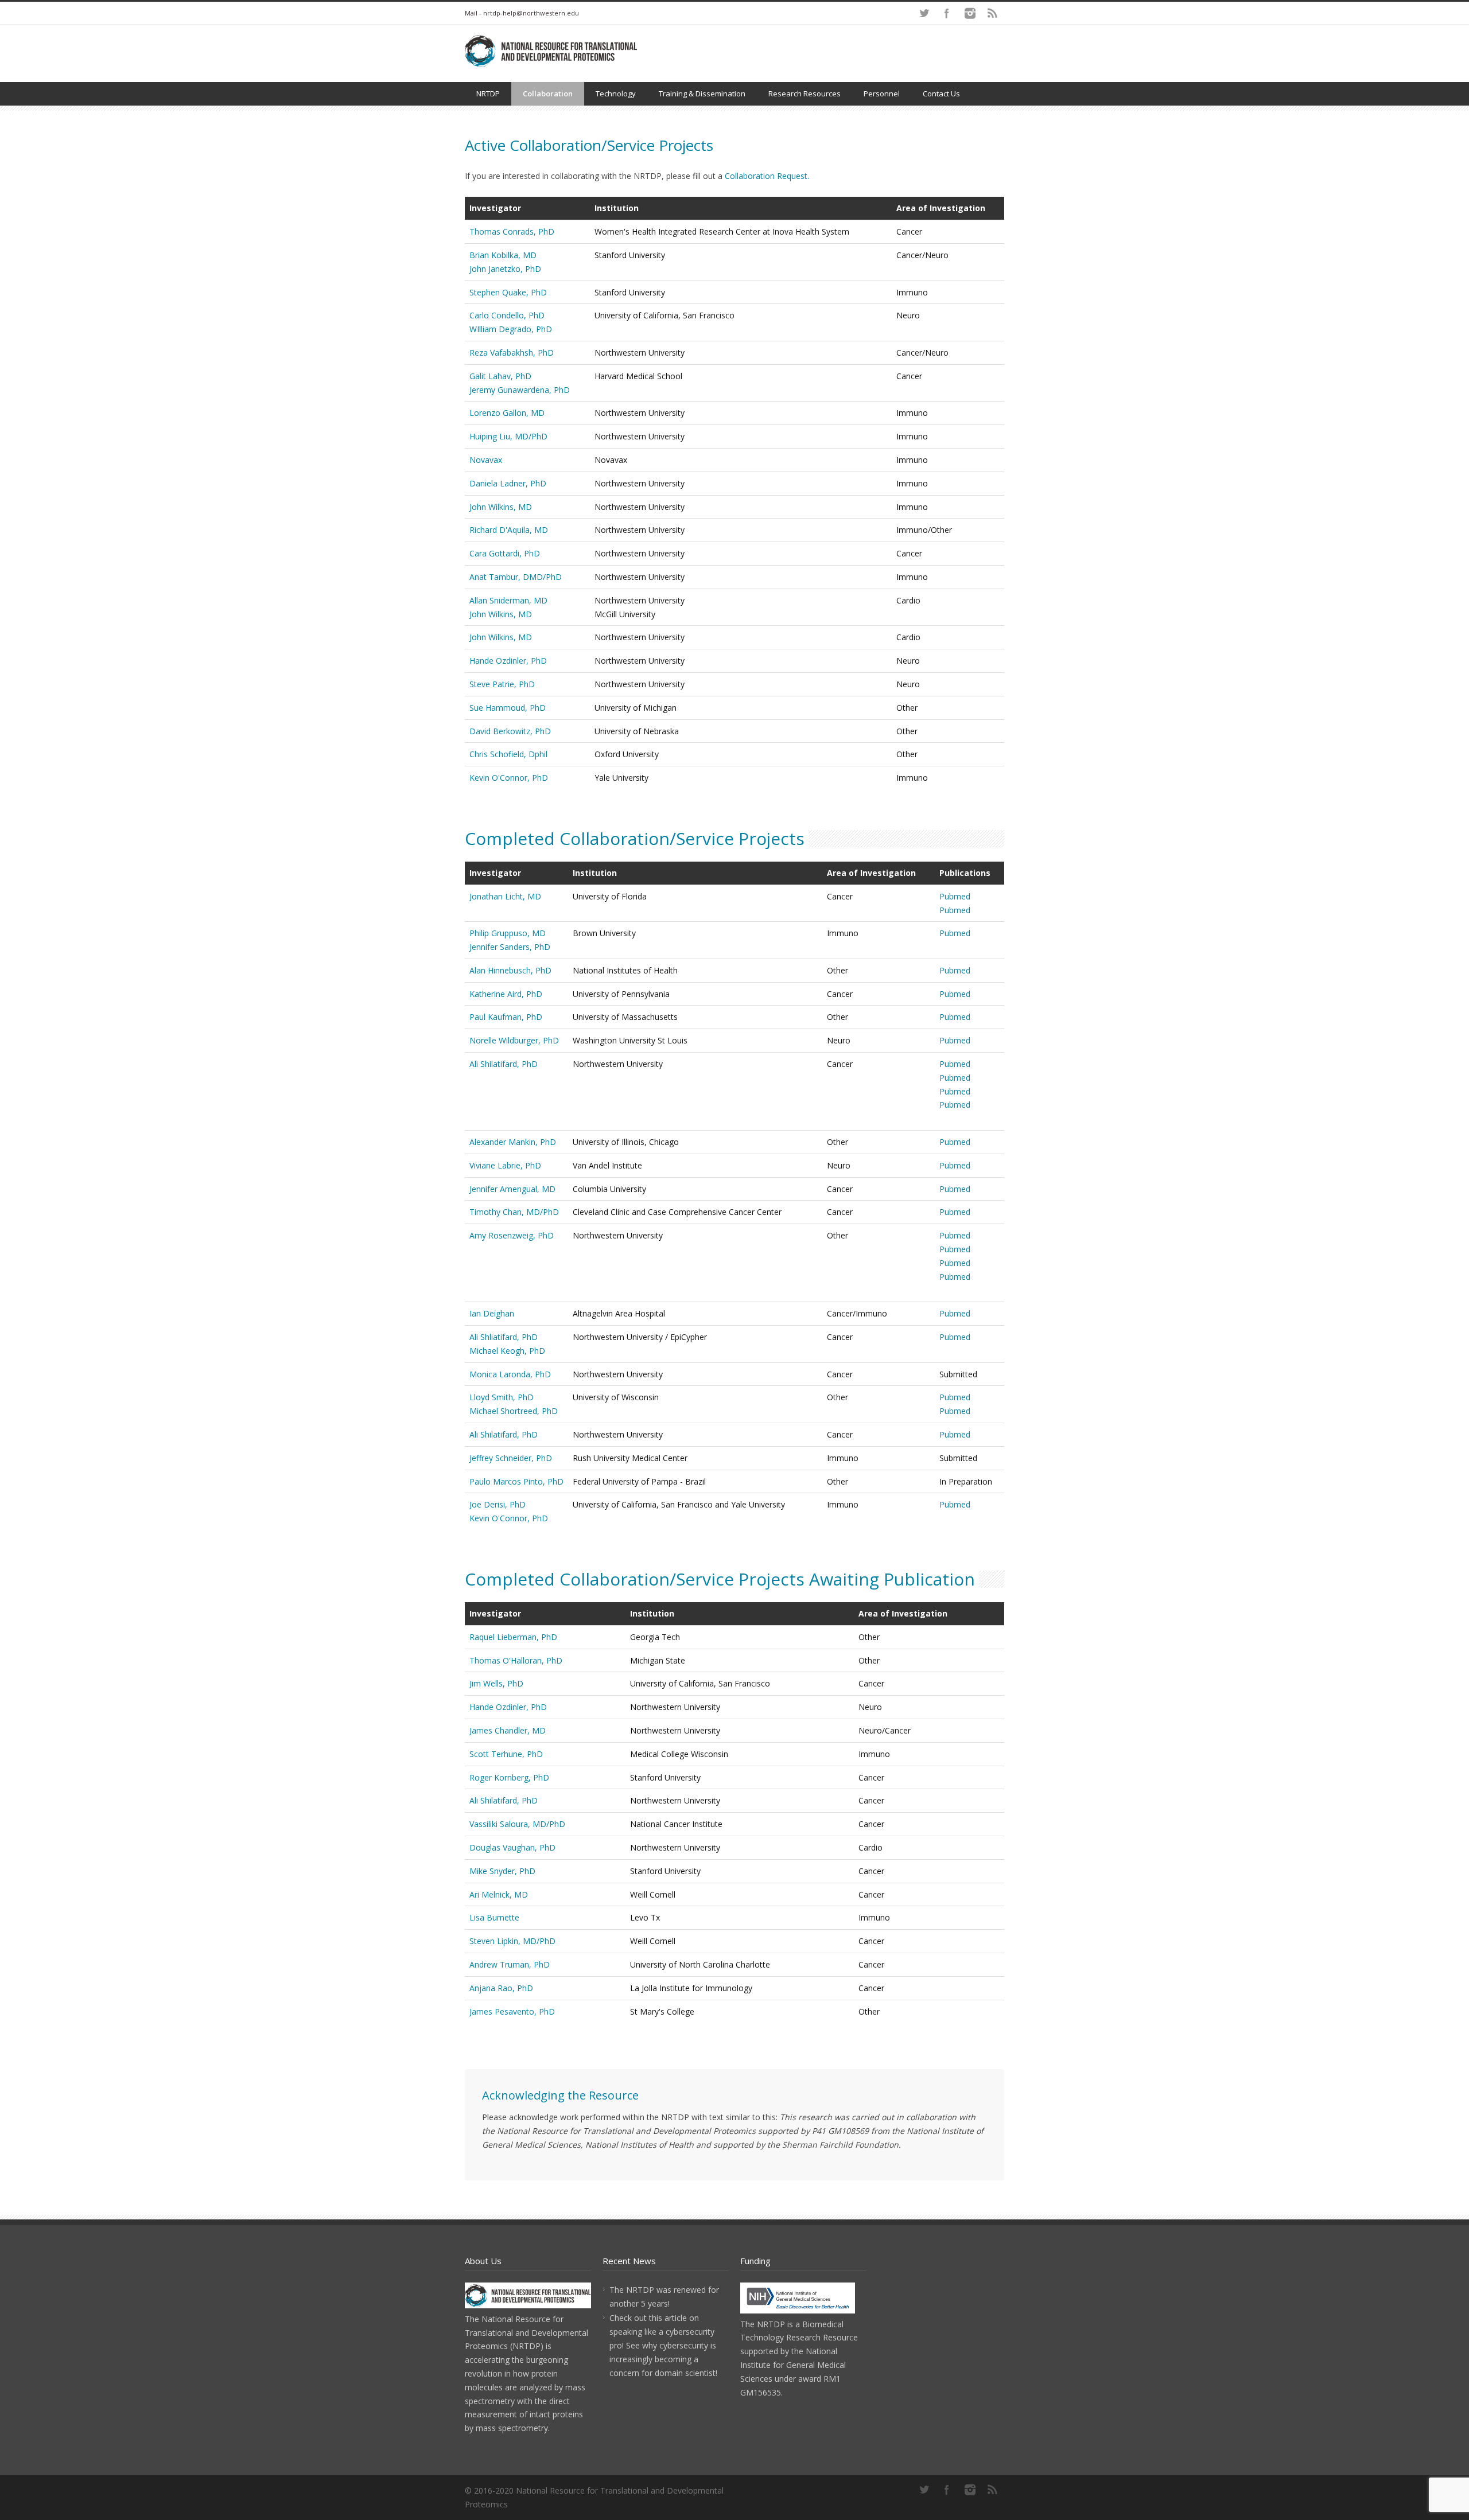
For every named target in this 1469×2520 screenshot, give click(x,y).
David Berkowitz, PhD (510, 731)
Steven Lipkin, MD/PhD (512, 1941)
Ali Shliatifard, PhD (504, 1337)
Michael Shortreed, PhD (514, 1411)
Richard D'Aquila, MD (509, 530)
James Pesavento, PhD (512, 2011)
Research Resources (805, 94)
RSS (993, 13)
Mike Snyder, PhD (502, 1871)
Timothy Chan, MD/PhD (514, 1212)
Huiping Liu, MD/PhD (508, 436)
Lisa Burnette (494, 1917)
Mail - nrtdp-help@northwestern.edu (522, 13)
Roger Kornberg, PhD (509, 1777)
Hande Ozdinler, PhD (508, 661)
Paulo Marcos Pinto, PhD (516, 1481)
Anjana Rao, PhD (501, 1988)
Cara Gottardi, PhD (505, 553)
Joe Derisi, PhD (498, 1504)
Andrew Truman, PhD (510, 1964)
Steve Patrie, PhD (502, 684)
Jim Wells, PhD (496, 1683)
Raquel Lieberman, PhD (513, 1637)
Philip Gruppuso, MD (508, 933)
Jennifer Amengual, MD (512, 1189)
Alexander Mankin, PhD (513, 1142)
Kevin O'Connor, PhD (509, 778)
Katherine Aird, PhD (506, 994)
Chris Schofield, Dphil (508, 754)
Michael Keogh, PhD (507, 1351)
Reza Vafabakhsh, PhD (512, 353)
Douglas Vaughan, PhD (512, 1847)
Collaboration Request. (767, 176)
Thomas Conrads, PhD (512, 231)
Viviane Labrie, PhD (505, 1165)
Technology (616, 94)
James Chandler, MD (508, 1730)
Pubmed (955, 896)
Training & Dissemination (702, 94)
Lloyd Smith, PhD (502, 1397)
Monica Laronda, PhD (510, 1374)
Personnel (882, 94)
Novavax (486, 460)
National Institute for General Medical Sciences (793, 2365)
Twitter (924, 13)
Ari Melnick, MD (499, 1894)
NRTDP (488, 94)
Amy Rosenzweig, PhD (512, 1235)
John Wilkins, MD (501, 507)
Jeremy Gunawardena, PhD (520, 390)
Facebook (947, 13)
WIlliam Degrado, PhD (511, 329)
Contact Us (941, 94)
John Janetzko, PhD (505, 269)
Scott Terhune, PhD (506, 1754)
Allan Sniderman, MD (508, 600)
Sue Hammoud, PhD (508, 708)
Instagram (970, 13)
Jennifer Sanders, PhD (510, 947)
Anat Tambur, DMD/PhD (516, 577)
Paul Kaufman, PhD (506, 1017)
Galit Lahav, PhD (500, 376)
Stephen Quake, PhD (508, 292)
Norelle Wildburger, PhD (514, 1040)
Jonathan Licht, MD (505, 896)
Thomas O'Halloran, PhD (516, 1660)
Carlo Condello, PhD (507, 315)
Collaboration (548, 94)
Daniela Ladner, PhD (508, 483)
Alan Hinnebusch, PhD (510, 970)
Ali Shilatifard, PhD (504, 1064)
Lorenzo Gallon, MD (507, 413)
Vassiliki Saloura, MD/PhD (517, 1824)
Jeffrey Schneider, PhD (511, 1458)
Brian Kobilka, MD (503, 255)
